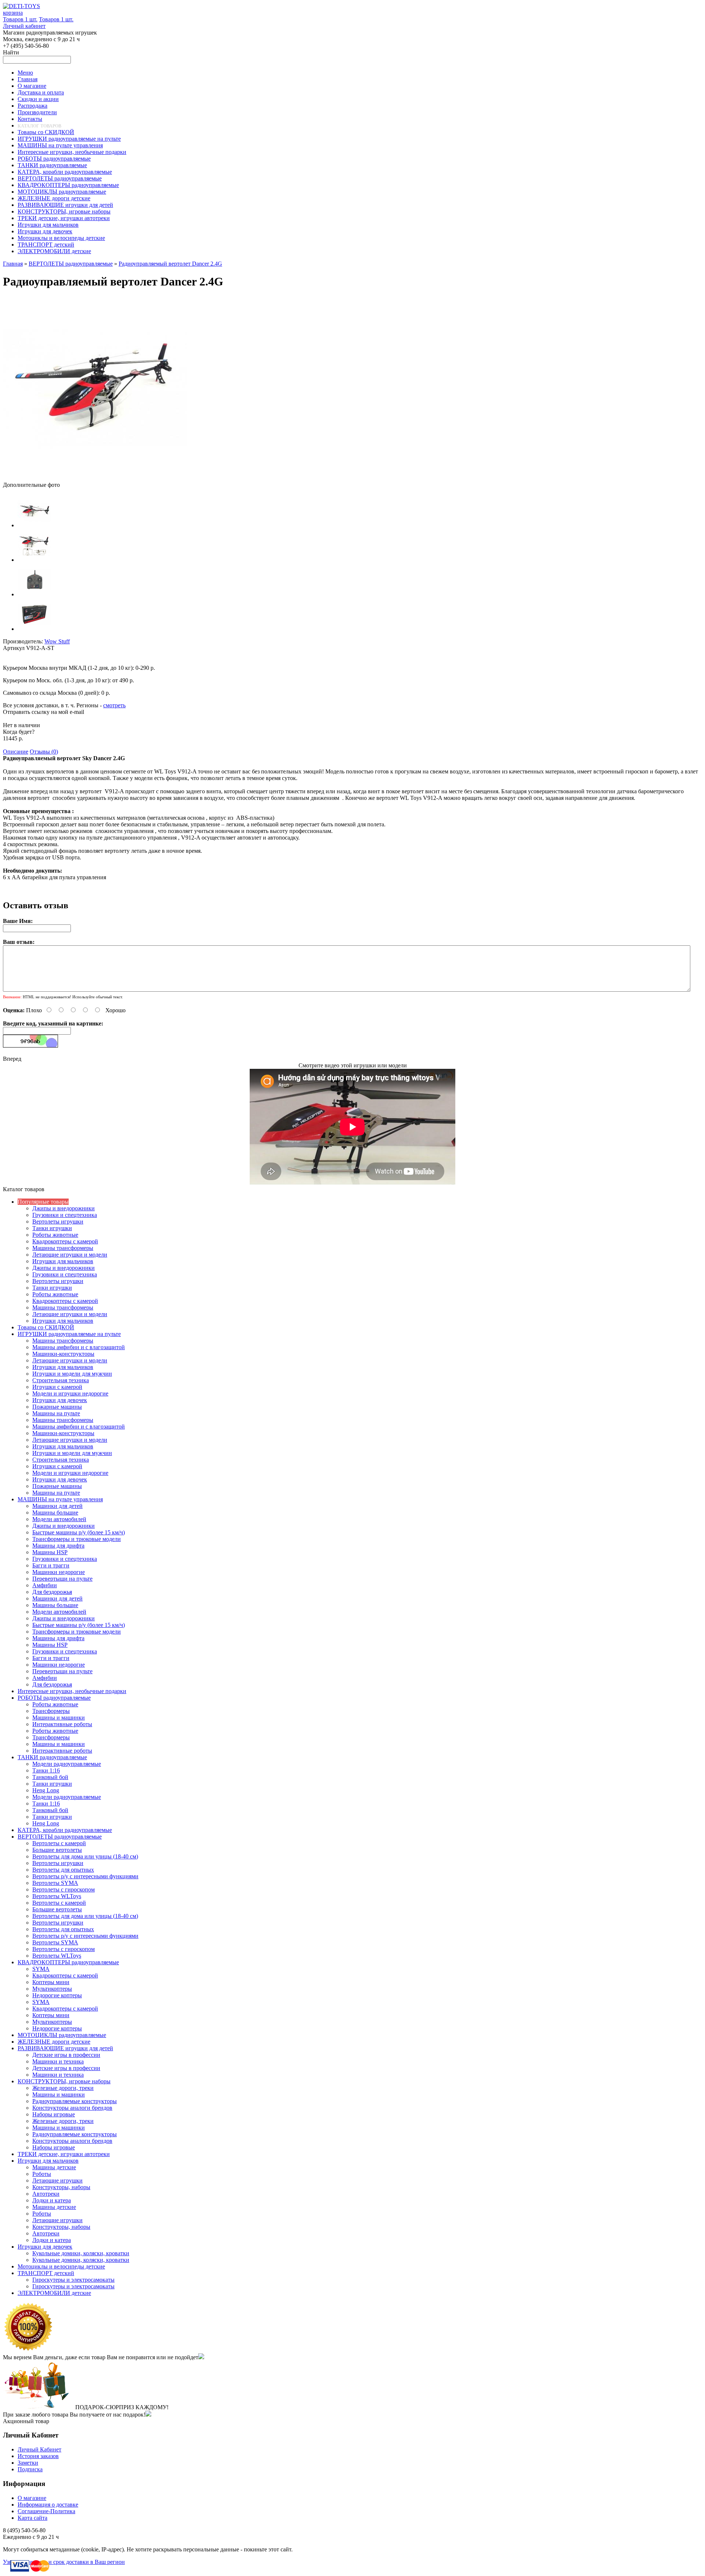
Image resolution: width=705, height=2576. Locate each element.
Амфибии (45, 1585)
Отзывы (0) (44, 752)
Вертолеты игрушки (58, 1221)
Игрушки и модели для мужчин (72, 1374)
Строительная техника (61, 1380)
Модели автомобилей (59, 1519)
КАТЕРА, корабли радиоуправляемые (65, 1830)
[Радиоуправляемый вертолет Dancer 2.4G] (95, 478)
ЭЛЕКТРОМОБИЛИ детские (54, 2293)
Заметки (28, 2463)
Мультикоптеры (52, 1989)
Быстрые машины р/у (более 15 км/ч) (79, 1532)
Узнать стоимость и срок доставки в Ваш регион (64, 2562)
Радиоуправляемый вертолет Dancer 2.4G (170, 264)
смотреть (114, 705)
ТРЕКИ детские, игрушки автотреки (64, 2154)
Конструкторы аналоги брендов (72, 2108)
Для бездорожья (52, 1592)
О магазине (32, 2498)
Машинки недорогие (59, 1572)
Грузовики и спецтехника (65, 1215)
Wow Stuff (57, 641)
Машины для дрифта (58, 1546)
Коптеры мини (51, 1982)
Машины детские (54, 2167)
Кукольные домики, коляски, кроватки (81, 2253)
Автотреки (46, 2194)
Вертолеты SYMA (55, 1883)
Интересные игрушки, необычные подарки (72, 1691)
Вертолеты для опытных (63, 1870)
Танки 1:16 (46, 1770)
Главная (13, 264)
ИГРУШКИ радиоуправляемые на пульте (69, 1334)
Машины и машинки (59, 1718)
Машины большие (55, 1512)
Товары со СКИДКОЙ (46, 1327)
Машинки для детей (57, 1506)
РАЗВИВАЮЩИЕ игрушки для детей (65, 2048)
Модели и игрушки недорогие (70, 1393)
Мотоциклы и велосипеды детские (61, 2266)
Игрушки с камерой (57, 1387)
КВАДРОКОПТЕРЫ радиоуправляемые (68, 1962)
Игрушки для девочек (60, 1400)
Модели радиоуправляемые (67, 1764)
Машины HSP (50, 1552)
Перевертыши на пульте (62, 1579)
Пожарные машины (57, 1407)
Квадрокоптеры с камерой (65, 1241)
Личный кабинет (24, 26)
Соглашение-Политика (46, 2511)
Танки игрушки (52, 1228)
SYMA (41, 1969)
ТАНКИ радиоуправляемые (52, 1757)
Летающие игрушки (57, 2180)
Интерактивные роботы (62, 1724)
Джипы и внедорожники (64, 1208)
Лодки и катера (52, 2200)
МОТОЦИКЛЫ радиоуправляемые (62, 2035)
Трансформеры (51, 1711)
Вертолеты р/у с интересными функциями (85, 1876)
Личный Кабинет (39, 2449)
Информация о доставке (48, 2505)
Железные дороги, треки (63, 2088)
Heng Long (46, 1790)
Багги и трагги (51, 1565)
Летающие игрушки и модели (70, 1255)
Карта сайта (32, 2518)
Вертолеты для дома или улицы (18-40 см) (85, 1856)
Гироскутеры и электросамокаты (73, 2280)
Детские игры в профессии (66, 2055)
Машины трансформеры (63, 1248)
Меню (25, 73)
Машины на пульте (56, 1413)
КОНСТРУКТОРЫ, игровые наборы (64, 2081)
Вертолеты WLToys (57, 1896)
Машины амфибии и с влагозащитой (79, 1347)
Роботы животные (55, 1235)
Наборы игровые (54, 2114)
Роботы (42, 2174)
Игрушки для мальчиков (63, 1261)
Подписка (30, 2469)
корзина (13, 13)
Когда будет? (19, 732)
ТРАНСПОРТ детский (46, 2273)
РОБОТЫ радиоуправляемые (54, 1698)
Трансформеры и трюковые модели (77, 1539)
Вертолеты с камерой (59, 1843)
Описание (16, 752)
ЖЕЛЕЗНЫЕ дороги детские (54, 2042)
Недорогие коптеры (57, 1995)
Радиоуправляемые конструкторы (75, 2101)
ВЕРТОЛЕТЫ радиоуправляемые (71, 264)
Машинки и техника (58, 2061)
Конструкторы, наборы (61, 2187)
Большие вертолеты (57, 1850)
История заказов (38, 2456)
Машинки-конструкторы (63, 1354)
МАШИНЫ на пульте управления (60, 1499)
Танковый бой (50, 1777)
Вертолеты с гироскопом (64, 1889)
